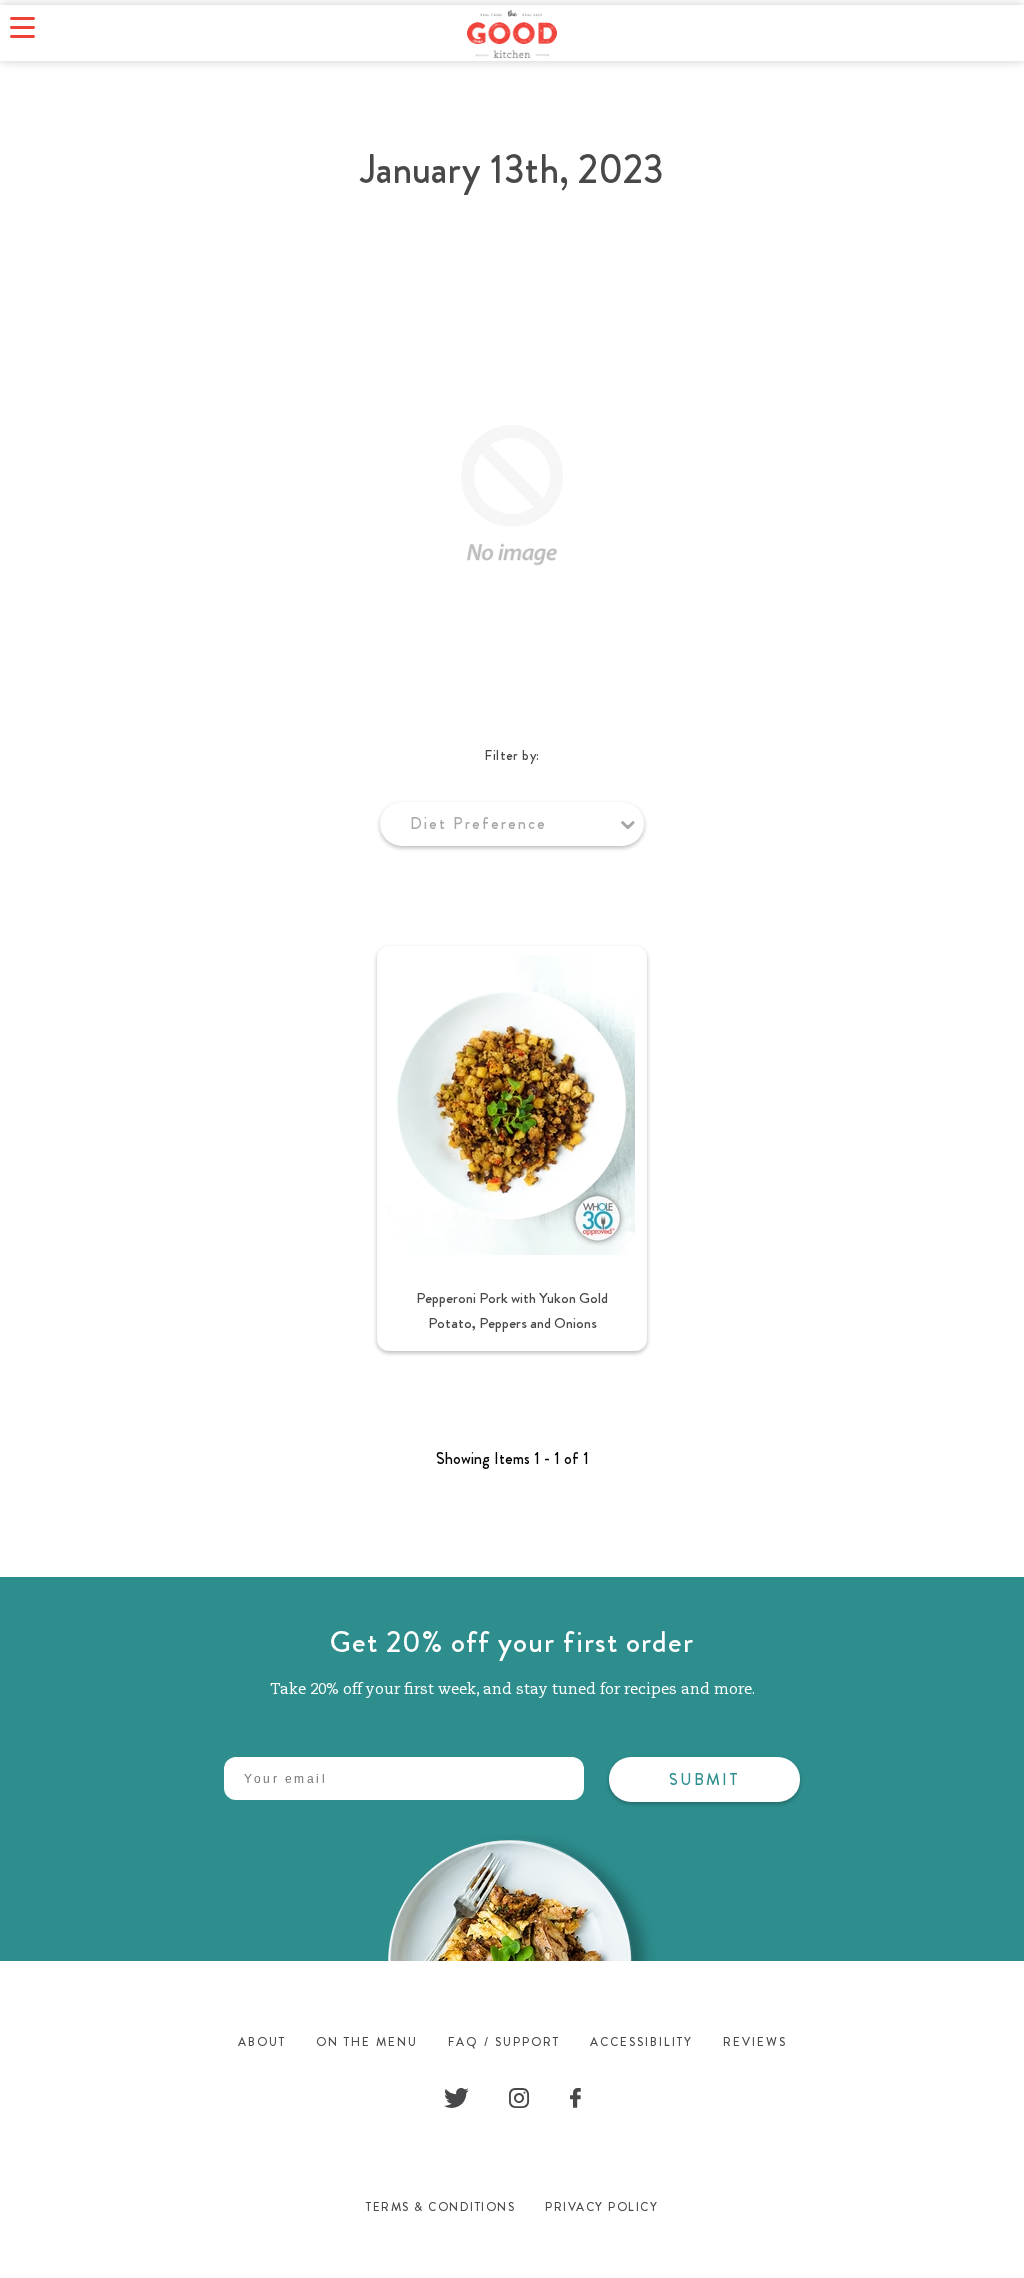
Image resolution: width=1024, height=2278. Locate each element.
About (262, 2042)
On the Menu (367, 2042)
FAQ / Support (504, 2042)
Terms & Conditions (440, 2207)
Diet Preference (478, 823)
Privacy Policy (601, 2207)
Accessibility (641, 2042)
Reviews (755, 2042)
